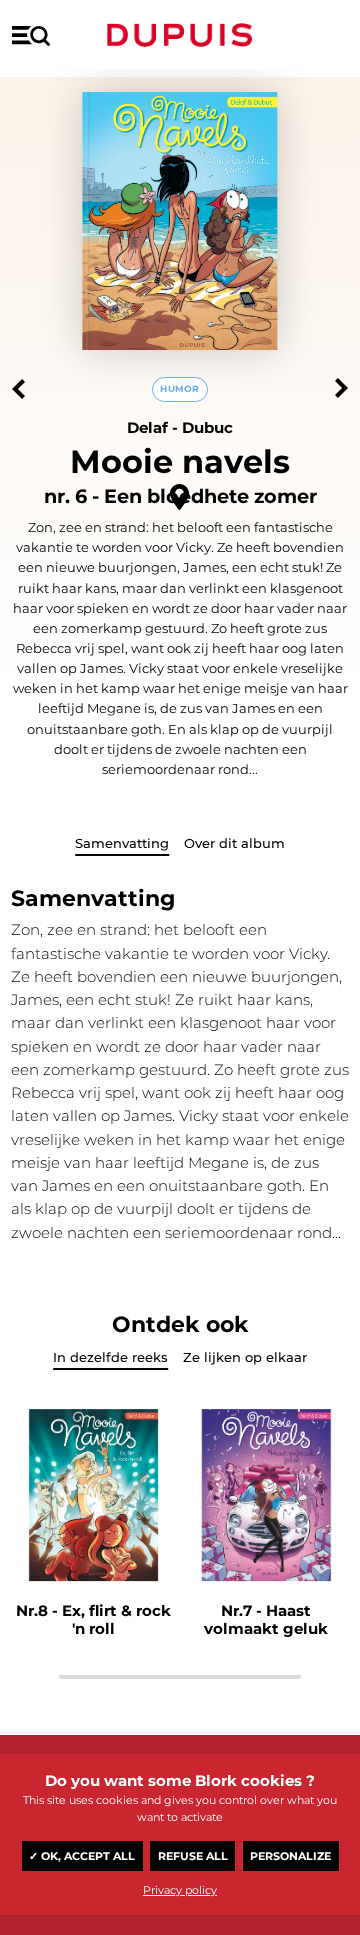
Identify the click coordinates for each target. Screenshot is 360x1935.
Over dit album (234, 843)
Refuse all (193, 1856)
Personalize (290, 1856)
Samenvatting (122, 843)
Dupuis (180, 35)
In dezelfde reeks (110, 1357)
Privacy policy (180, 1890)
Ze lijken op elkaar (245, 1357)
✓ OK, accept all (82, 1856)
